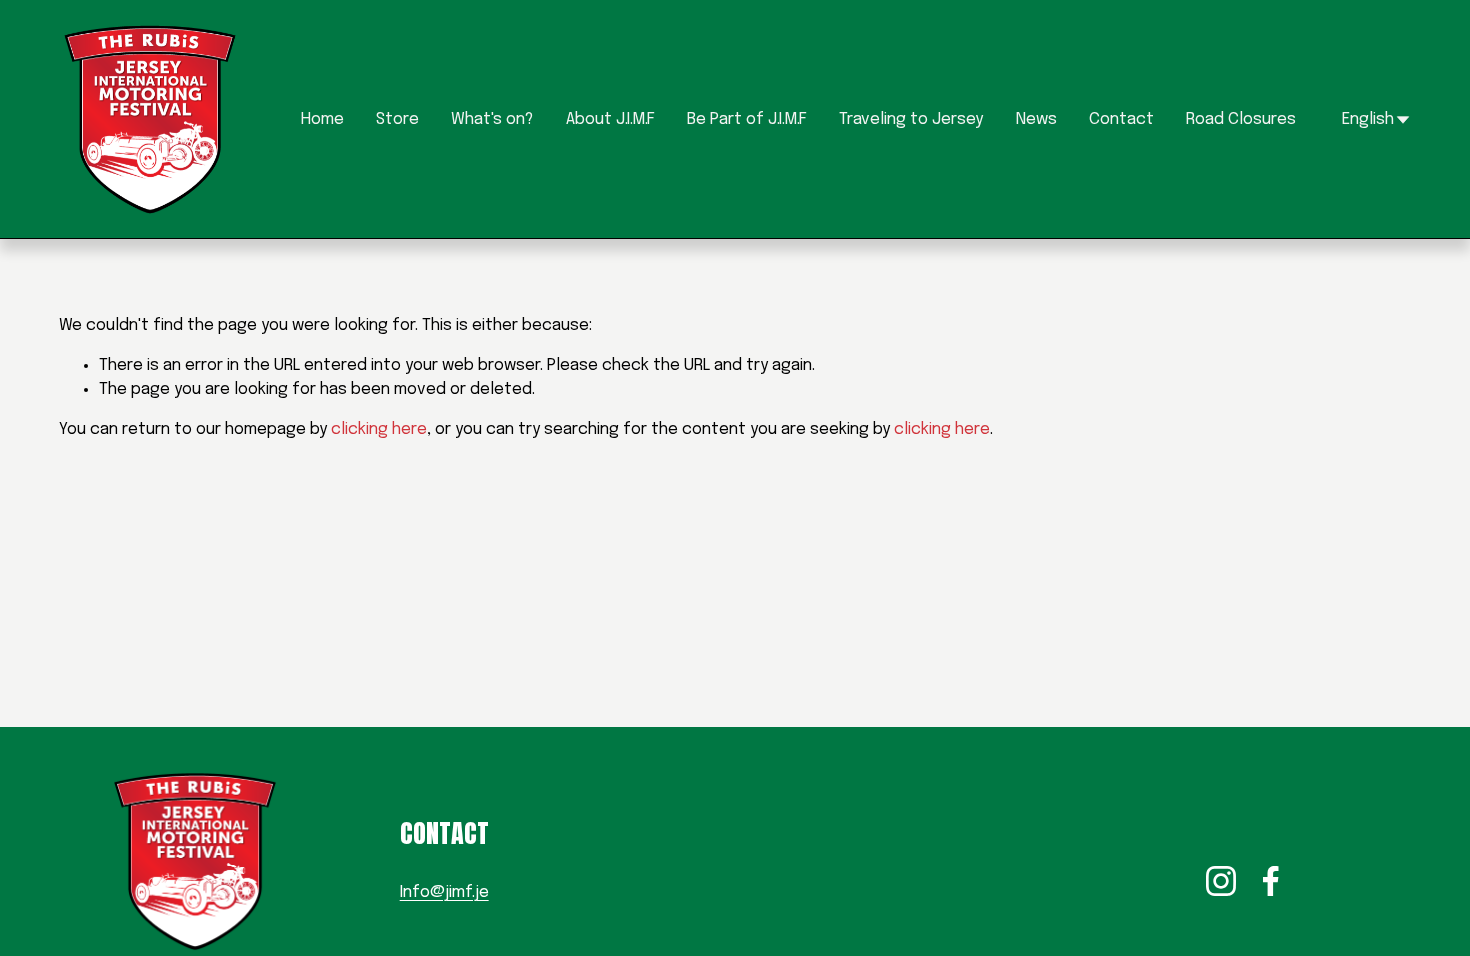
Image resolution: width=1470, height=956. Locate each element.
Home (322, 119)
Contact (1121, 119)
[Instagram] (1221, 881)
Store (397, 119)
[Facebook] (1271, 881)
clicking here (379, 429)
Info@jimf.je (444, 892)
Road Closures (1241, 119)
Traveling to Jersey (911, 119)
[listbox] (1362, 119)
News (1036, 119)
